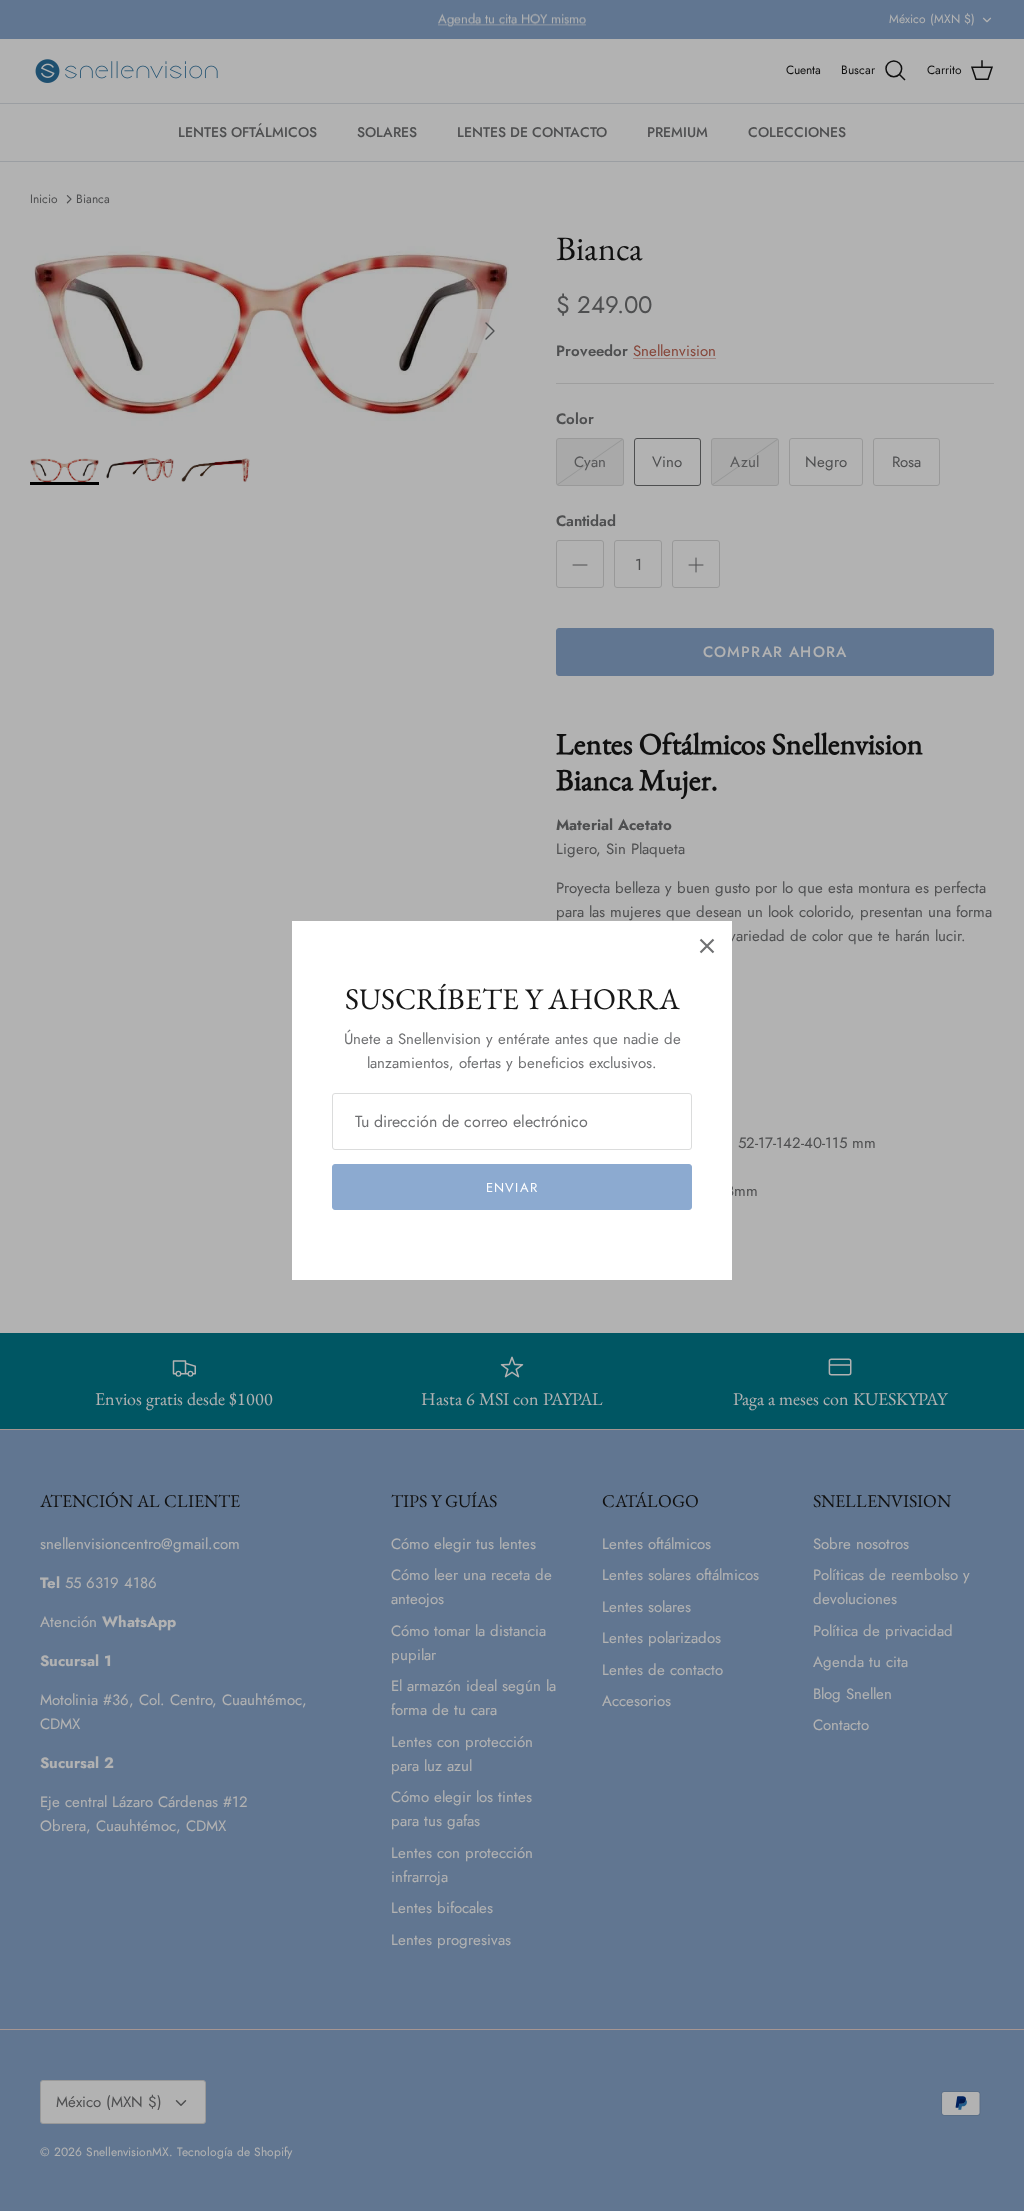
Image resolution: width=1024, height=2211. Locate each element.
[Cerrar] (707, 946)
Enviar (511, 1187)
